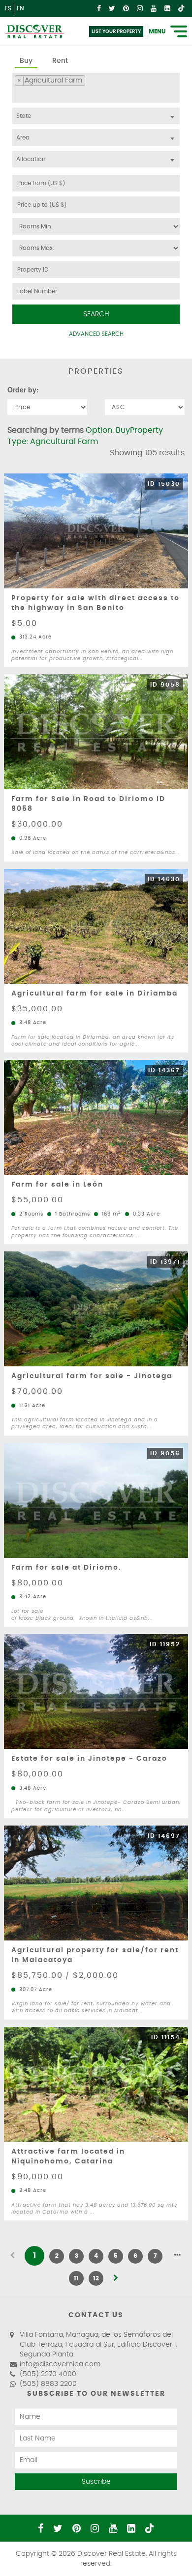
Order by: (23, 389)
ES (8, 8)
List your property (116, 31)
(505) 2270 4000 (48, 2374)
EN (20, 8)
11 (76, 2278)
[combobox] (96, 88)
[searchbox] (17, 94)
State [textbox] (24, 116)
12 (96, 2278)
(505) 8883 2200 (48, 2384)
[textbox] (96, 138)
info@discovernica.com (60, 2364)
